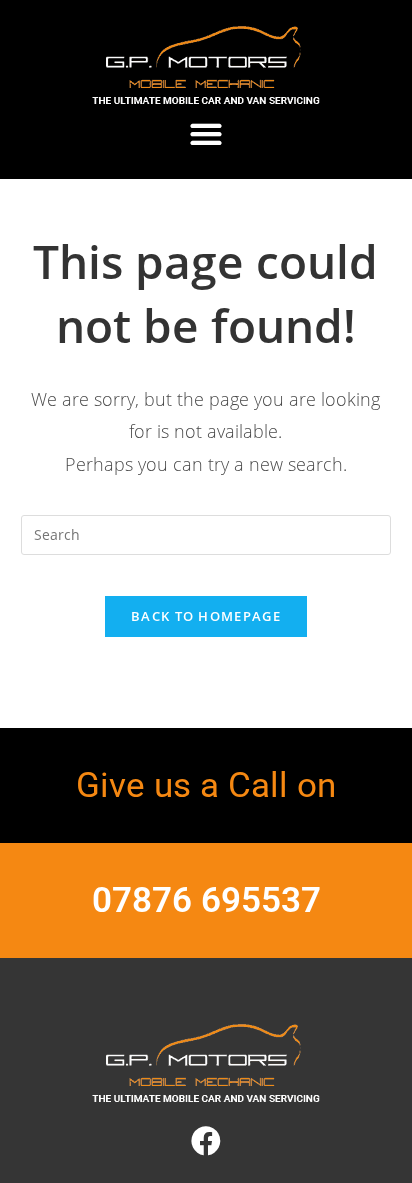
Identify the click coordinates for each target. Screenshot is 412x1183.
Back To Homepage (206, 616)
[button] (206, 133)
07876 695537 (206, 900)
